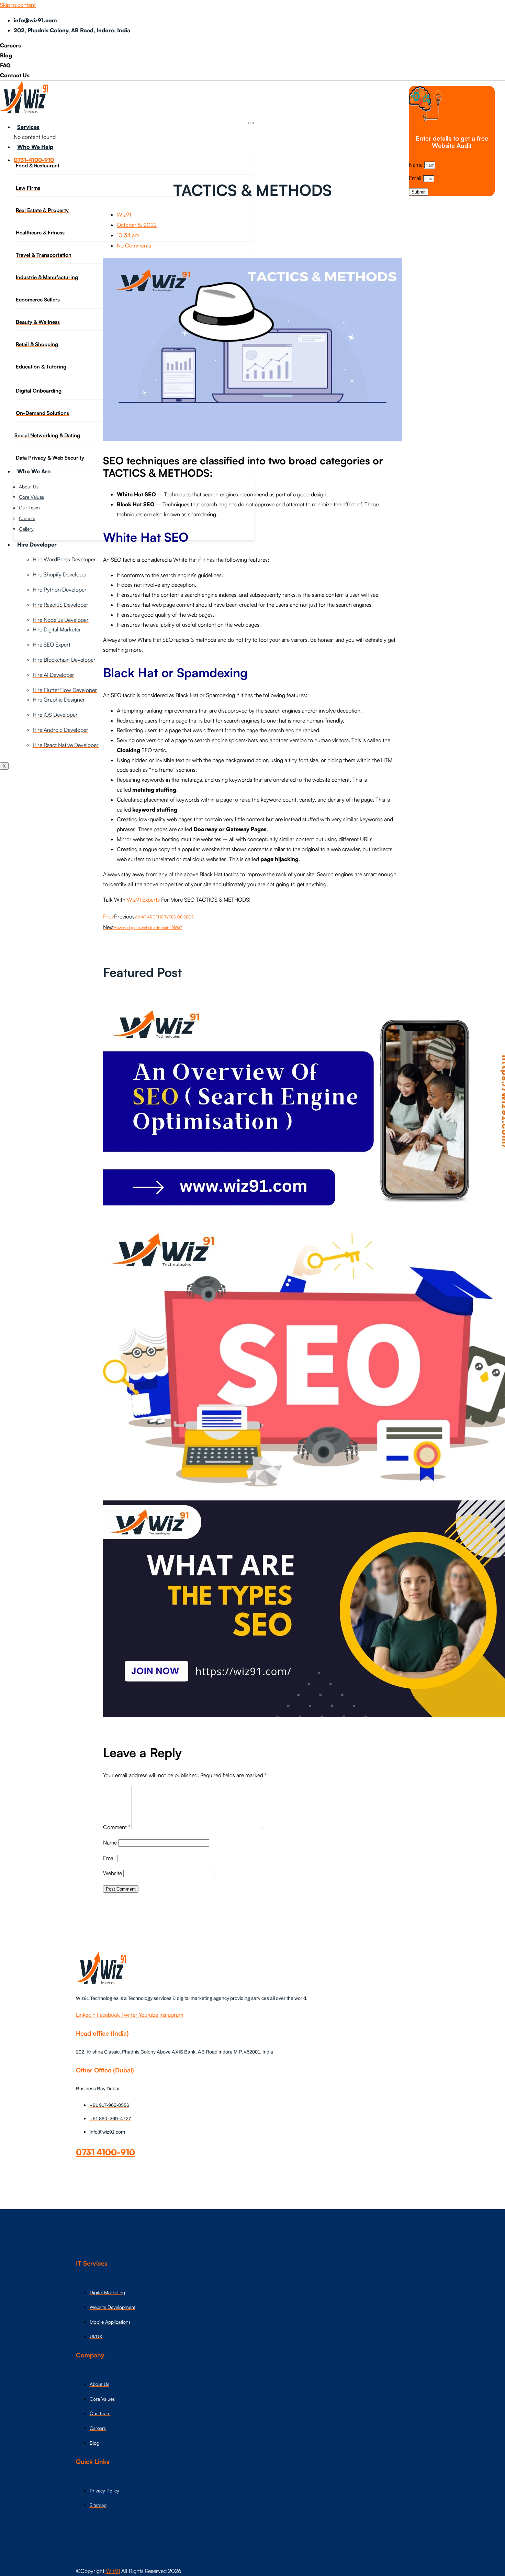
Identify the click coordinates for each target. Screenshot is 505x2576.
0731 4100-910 (105, 2152)
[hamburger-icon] (251, 123)
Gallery (26, 529)
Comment (117, 1827)
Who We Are (34, 471)
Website (113, 1873)
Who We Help (35, 147)
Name (416, 165)
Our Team (29, 508)
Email (416, 178)
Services (28, 127)
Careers (27, 518)
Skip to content (18, 5)
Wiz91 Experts (143, 900)
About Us (29, 487)
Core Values (31, 497)
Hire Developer (37, 544)
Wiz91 (113, 2571)
